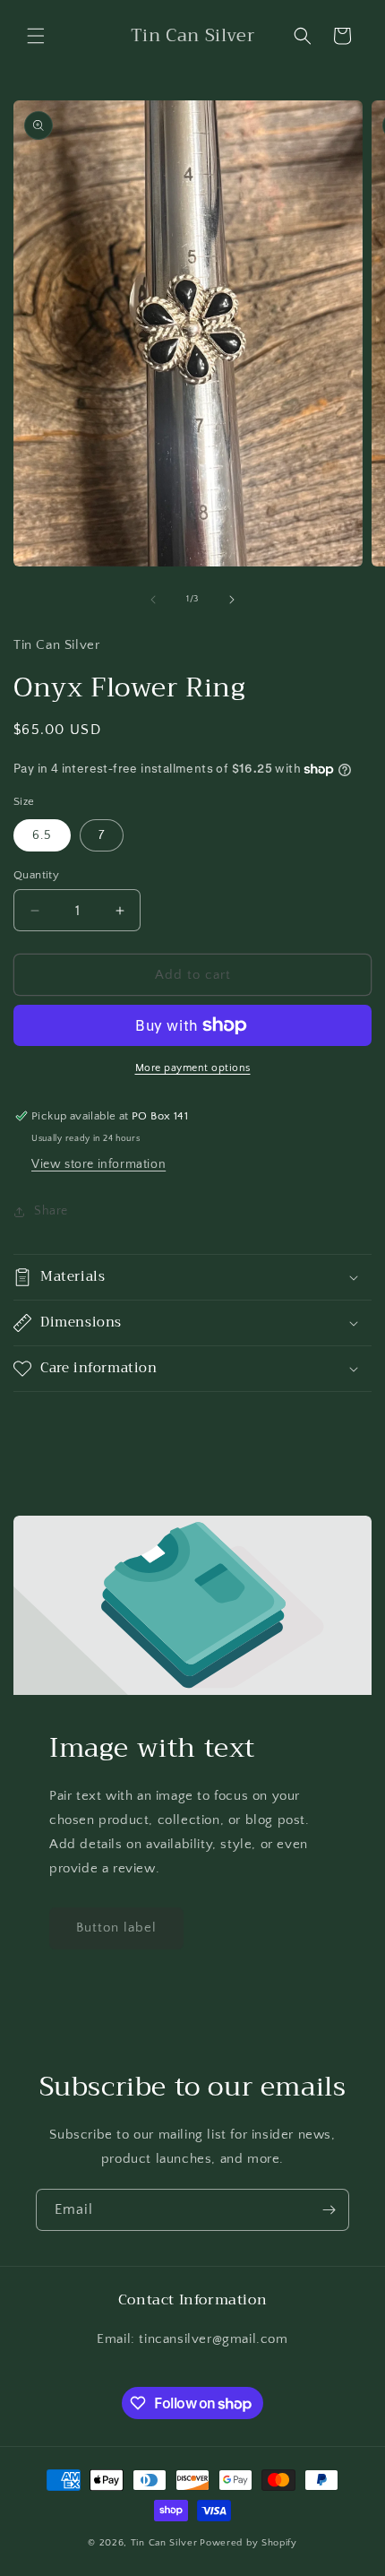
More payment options (193, 1068)
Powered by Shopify (248, 2543)
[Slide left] (153, 600)
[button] (36, 36)
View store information (98, 1164)
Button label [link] (116, 1928)
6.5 (42, 835)
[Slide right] (232, 600)
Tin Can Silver (164, 2543)
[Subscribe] (329, 2210)
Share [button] (51, 1211)
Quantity (36, 875)
